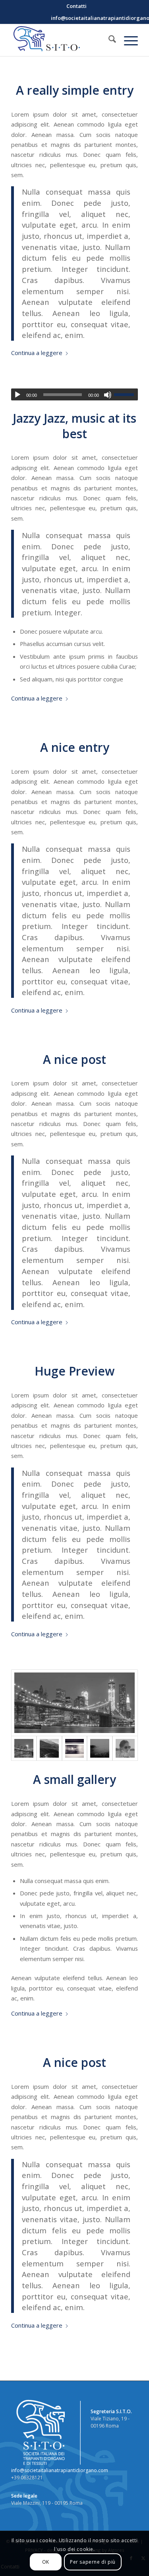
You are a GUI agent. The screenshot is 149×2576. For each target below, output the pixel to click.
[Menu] (127, 40)
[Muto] (108, 395)
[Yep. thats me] (125, 1749)
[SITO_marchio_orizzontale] (62, 40)
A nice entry (75, 747)
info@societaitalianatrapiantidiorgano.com (60, 2470)
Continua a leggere (37, 353)
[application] (74, 394)
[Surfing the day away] (100, 1749)
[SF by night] (74, 1703)
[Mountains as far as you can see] (49, 1749)
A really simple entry (75, 90)
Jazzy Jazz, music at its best (74, 426)
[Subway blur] (75, 1749)
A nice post (74, 1059)
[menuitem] (76, 6)
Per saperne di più (93, 2562)
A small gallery (74, 1779)
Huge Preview (74, 1371)
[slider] (126, 394)
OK (46, 2562)
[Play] (17, 395)
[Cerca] (108, 40)
